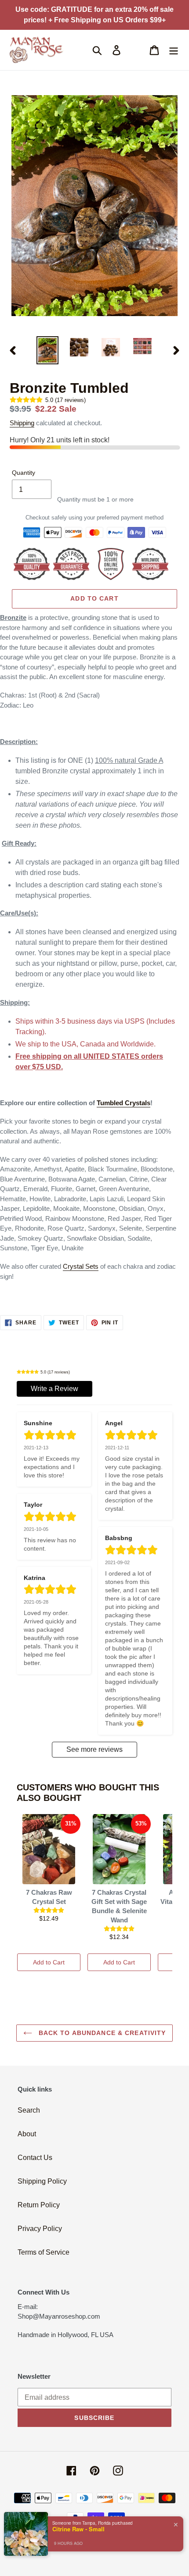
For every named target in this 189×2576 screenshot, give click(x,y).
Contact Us (35, 2158)
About (27, 2134)
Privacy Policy (40, 2229)
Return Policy (39, 2205)
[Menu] (174, 50)
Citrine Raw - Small (78, 2529)
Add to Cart (49, 1962)
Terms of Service (44, 2252)
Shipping (22, 423)
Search (29, 2110)
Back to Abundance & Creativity (101, 2033)
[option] (47, 350)
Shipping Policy (42, 2181)
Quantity (24, 473)
